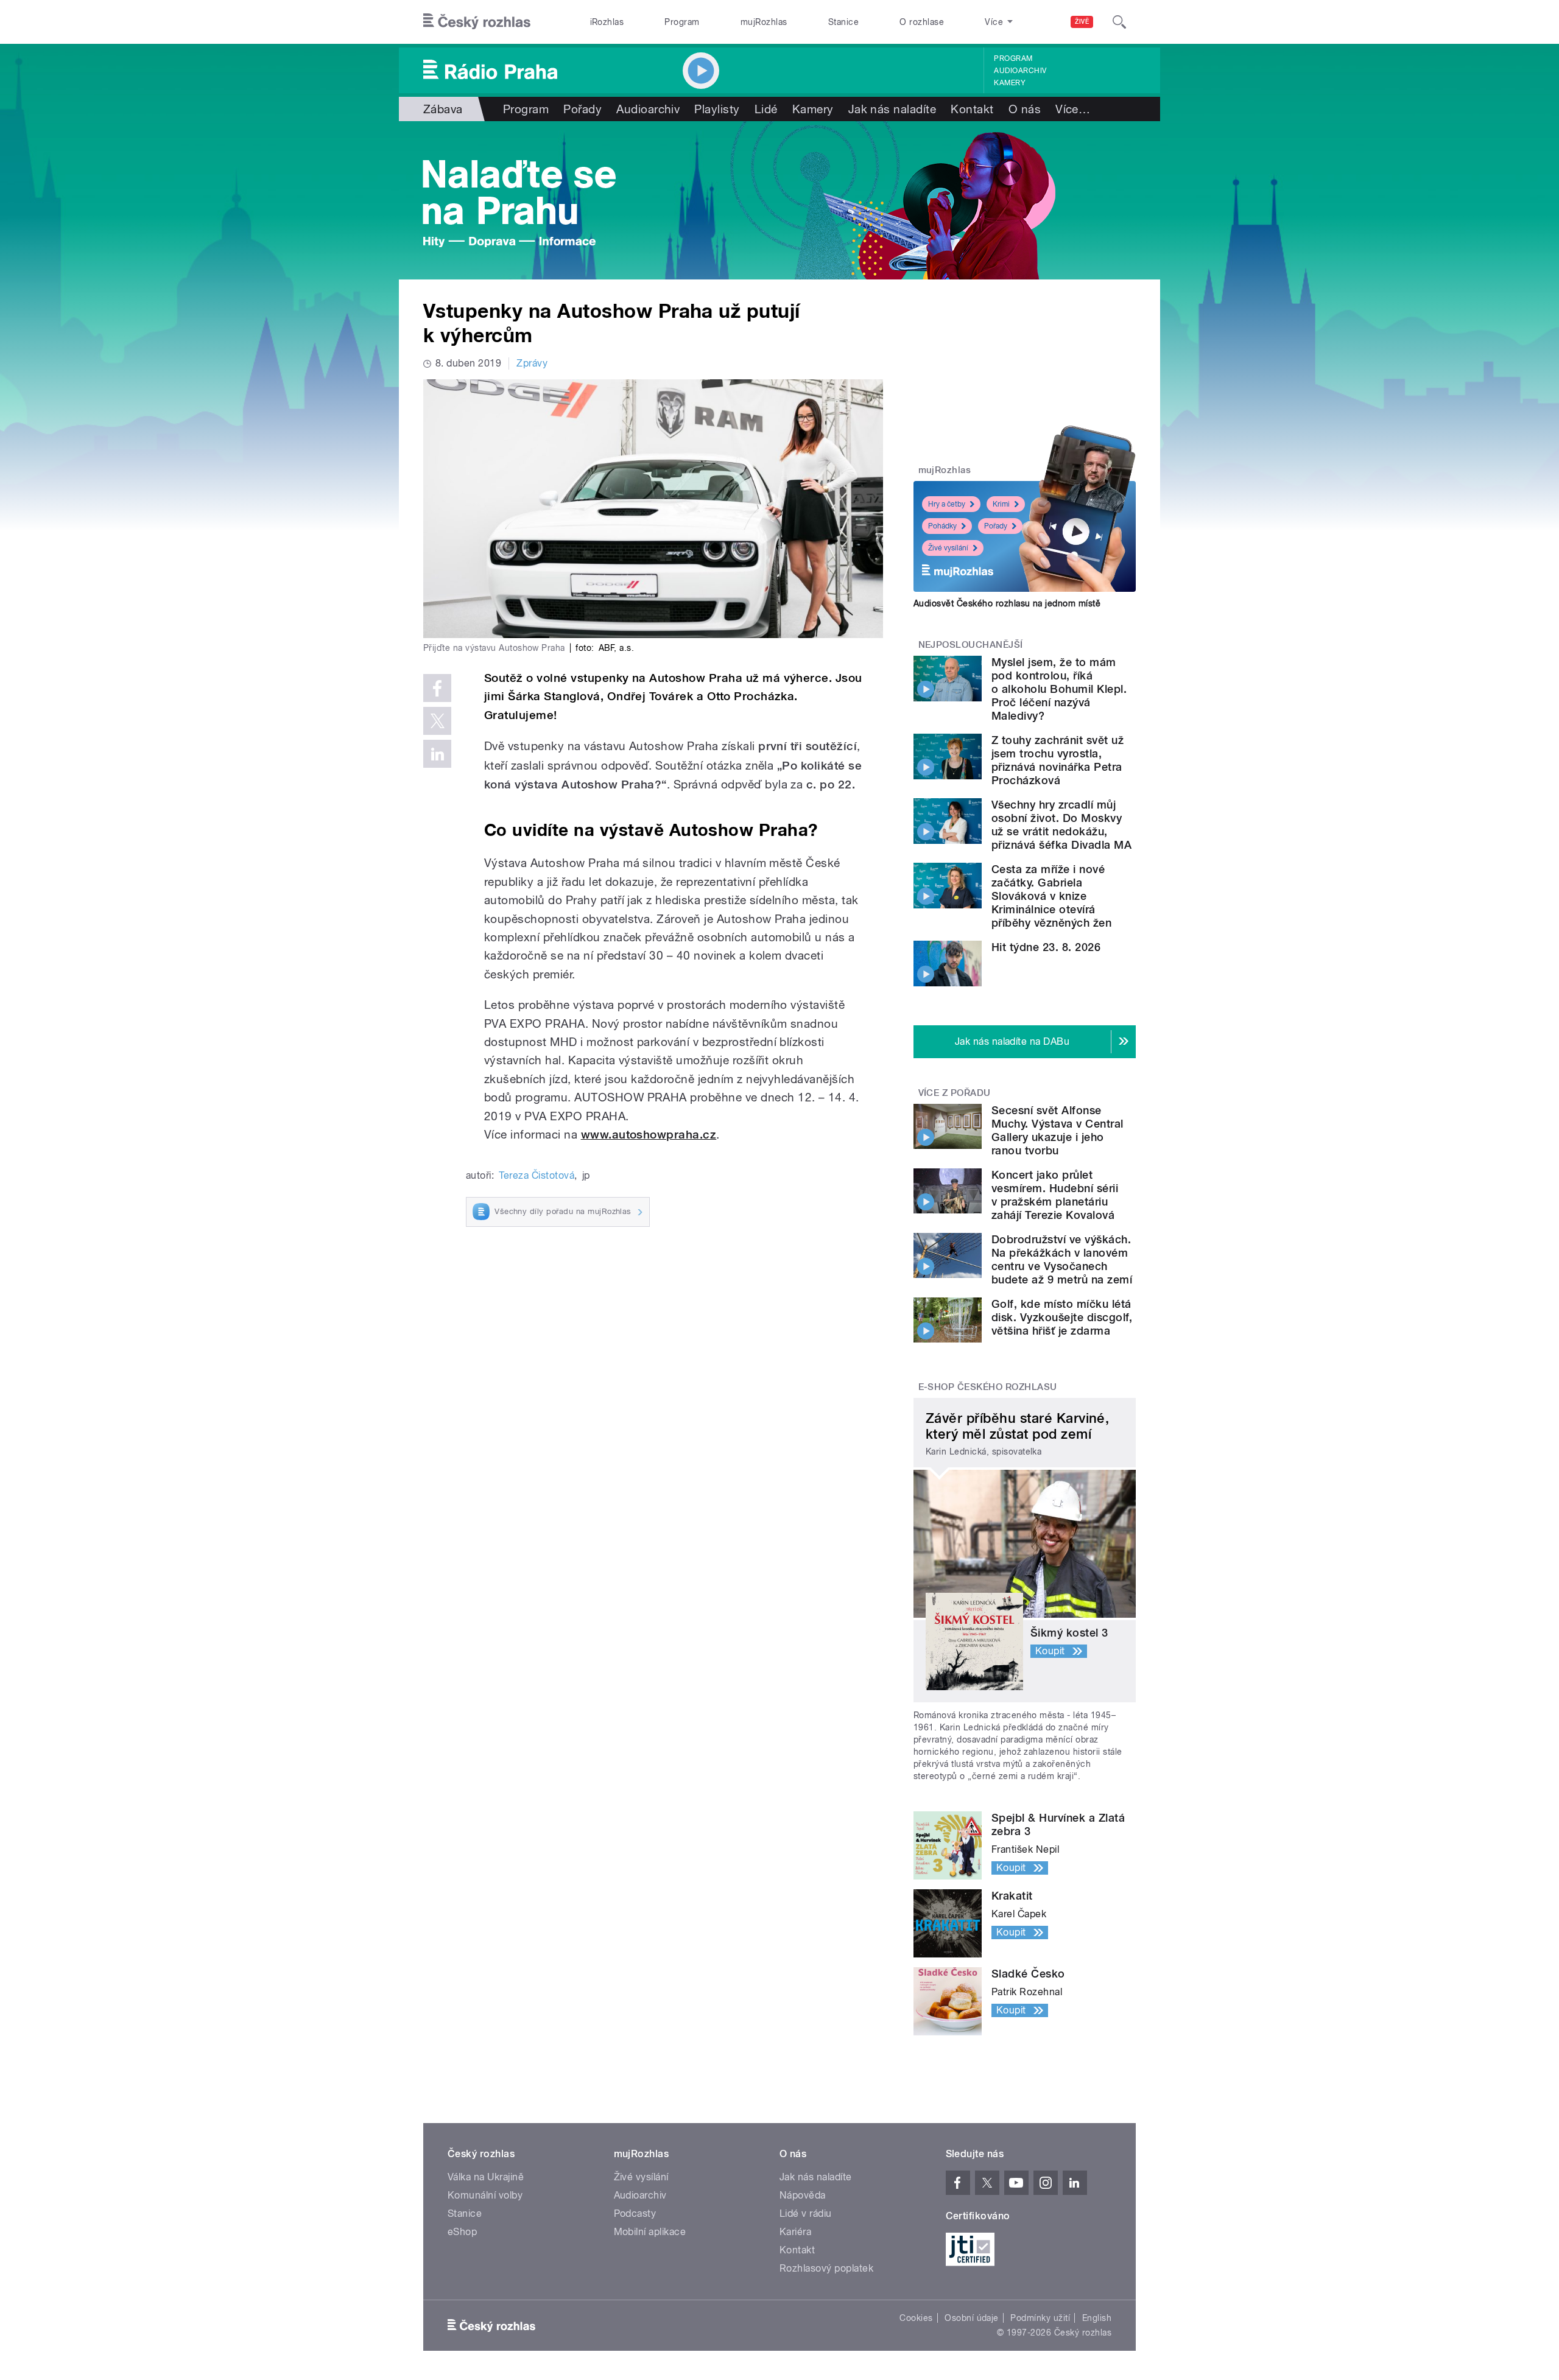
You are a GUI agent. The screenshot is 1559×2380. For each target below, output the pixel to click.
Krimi (1001, 504)
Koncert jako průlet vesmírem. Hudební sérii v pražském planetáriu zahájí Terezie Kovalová (1055, 1195)
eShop (462, 2232)
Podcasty (635, 2213)
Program (682, 22)
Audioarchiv (1020, 71)
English (1097, 2318)
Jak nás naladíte (892, 109)
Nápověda (803, 2195)
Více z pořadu (955, 1093)
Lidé (766, 109)
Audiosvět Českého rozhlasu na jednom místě (1007, 603)
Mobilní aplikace (650, 2232)
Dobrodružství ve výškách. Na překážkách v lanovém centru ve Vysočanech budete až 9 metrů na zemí (1062, 1259)
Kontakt (972, 109)
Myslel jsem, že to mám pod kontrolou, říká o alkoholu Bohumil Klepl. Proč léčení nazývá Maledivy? (1059, 689)
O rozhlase (922, 22)
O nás (1025, 109)
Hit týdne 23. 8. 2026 (1046, 947)
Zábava (443, 109)
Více (1073, 109)
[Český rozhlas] (477, 22)
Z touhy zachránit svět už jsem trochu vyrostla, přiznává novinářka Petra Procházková (1058, 760)
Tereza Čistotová (537, 1175)
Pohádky (942, 526)
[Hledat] (1119, 22)
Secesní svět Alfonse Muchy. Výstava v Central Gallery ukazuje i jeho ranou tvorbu (1058, 1130)
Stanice (843, 22)
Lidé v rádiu (806, 2213)
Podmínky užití (1040, 2318)
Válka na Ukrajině (486, 2177)
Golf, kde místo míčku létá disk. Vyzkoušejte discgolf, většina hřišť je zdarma (1062, 1317)
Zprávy (532, 363)
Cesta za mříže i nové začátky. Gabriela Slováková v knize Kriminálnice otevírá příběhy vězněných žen (1051, 896)
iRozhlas (607, 22)
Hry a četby (947, 504)
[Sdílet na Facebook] (437, 688)
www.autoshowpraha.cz (649, 1135)
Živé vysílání (948, 548)
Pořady (582, 109)
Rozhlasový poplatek (826, 2268)
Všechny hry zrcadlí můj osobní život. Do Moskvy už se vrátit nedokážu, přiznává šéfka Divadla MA (1061, 825)
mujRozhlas (764, 22)
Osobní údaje (972, 2318)
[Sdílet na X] (437, 721)
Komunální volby (485, 2195)
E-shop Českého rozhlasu (988, 1387)
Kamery (1010, 83)
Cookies (916, 2318)
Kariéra (795, 2232)
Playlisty (717, 109)
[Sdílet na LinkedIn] (437, 754)
